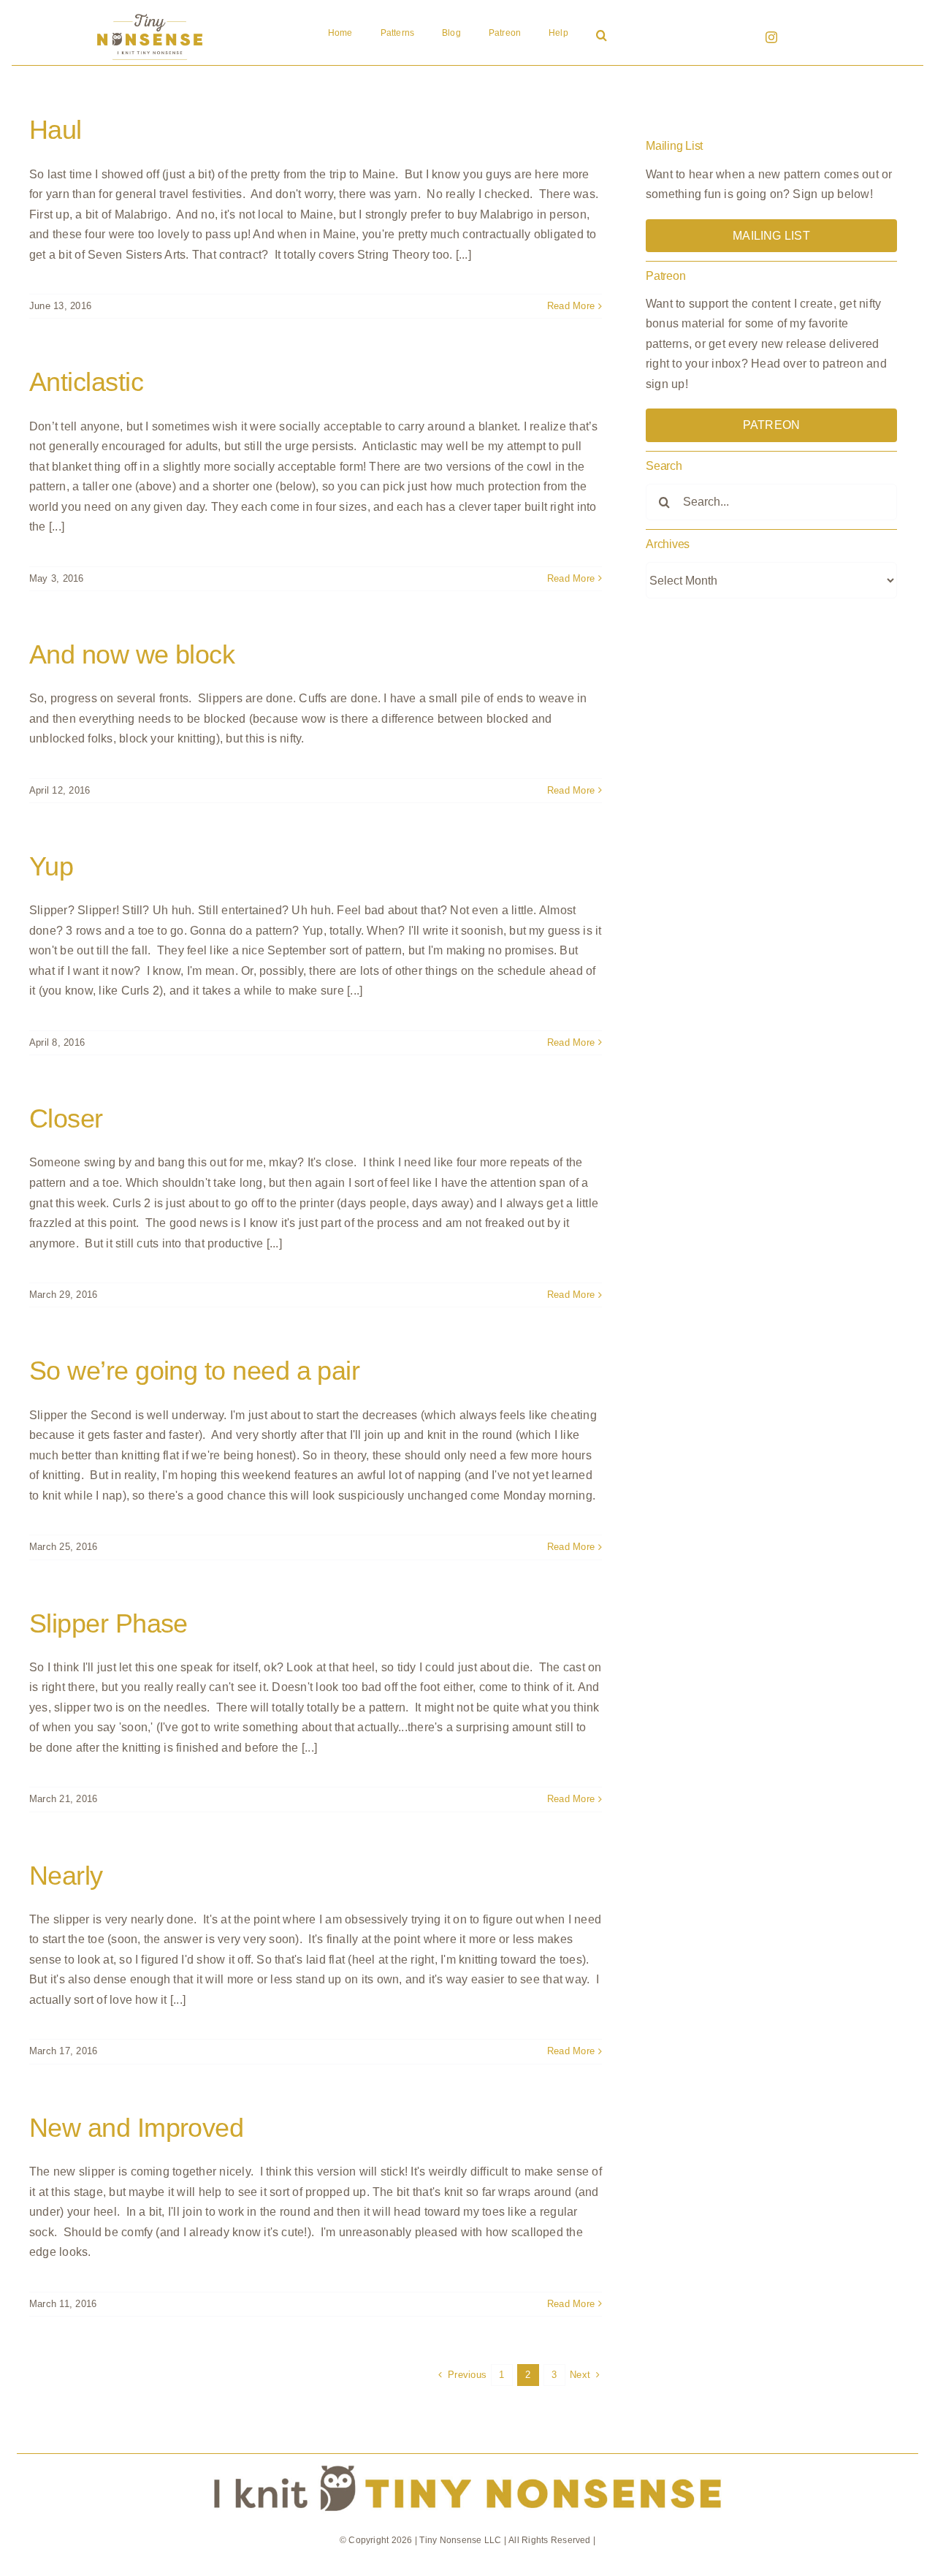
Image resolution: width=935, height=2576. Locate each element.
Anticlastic (86, 382)
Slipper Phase (108, 1623)
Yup (51, 866)
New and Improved (136, 2128)
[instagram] (771, 37)
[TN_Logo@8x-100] (150, 14)
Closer (66, 1118)
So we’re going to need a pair (194, 1371)
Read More (571, 306)
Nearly (66, 1876)
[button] (602, 37)
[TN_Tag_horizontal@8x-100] (468, 2459)
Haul (56, 130)
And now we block (132, 654)
